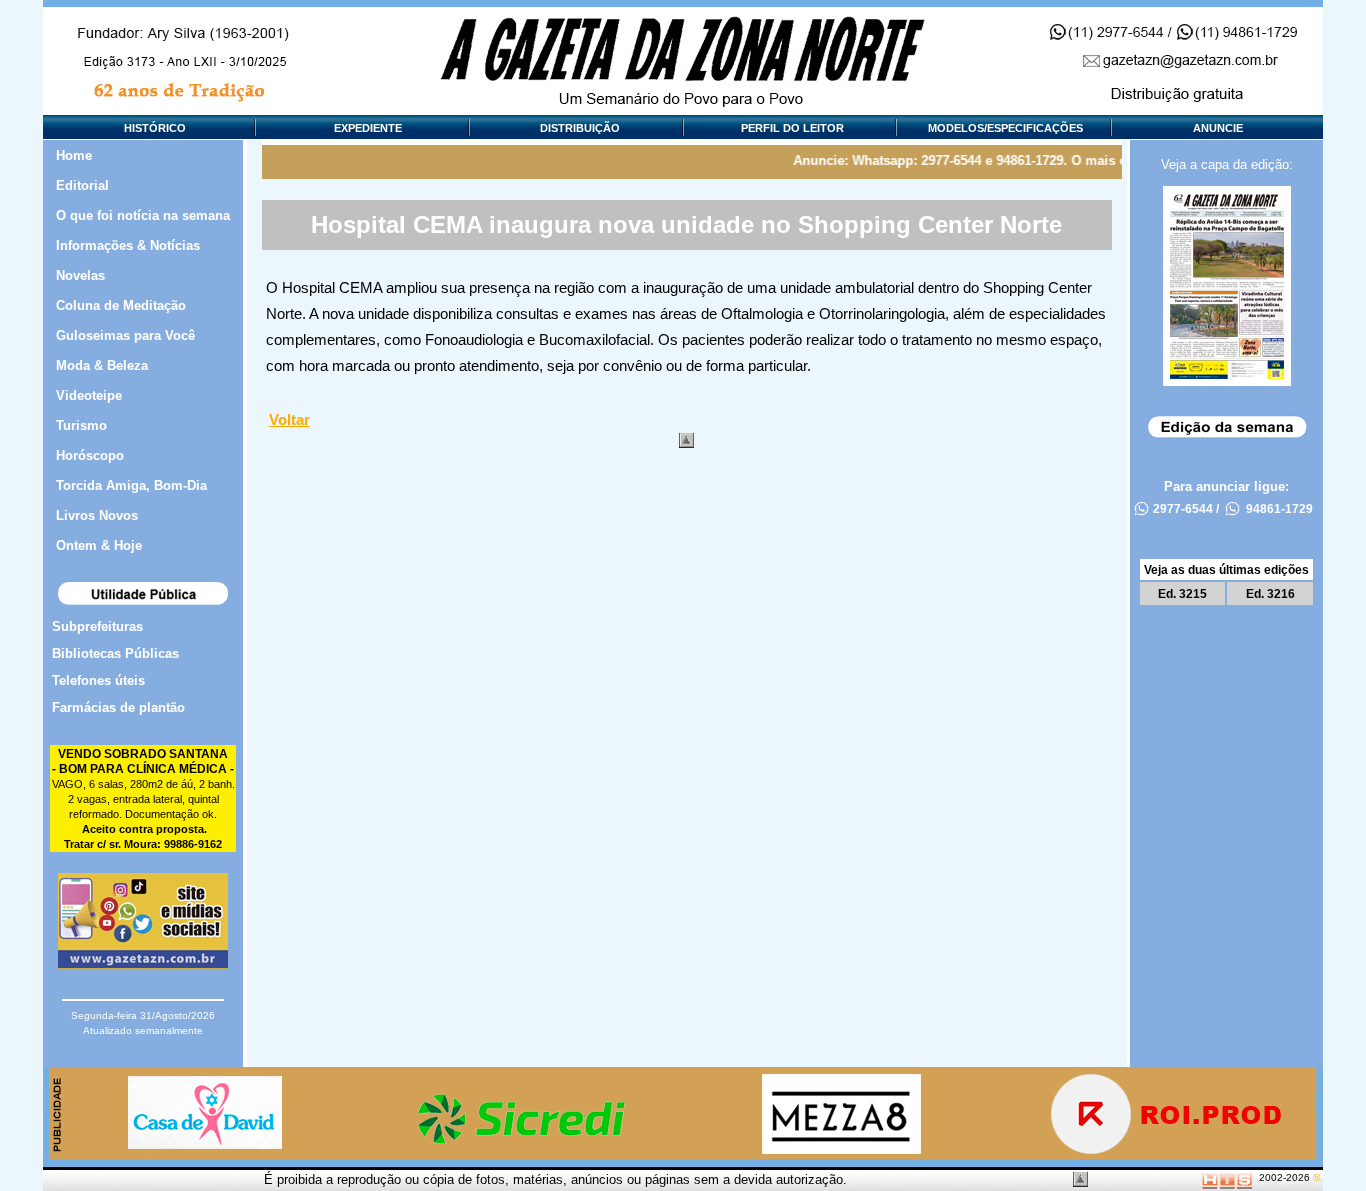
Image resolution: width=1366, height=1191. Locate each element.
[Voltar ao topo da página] (686, 440)
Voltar (289, 420)
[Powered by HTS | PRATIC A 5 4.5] (1227, 1177)
